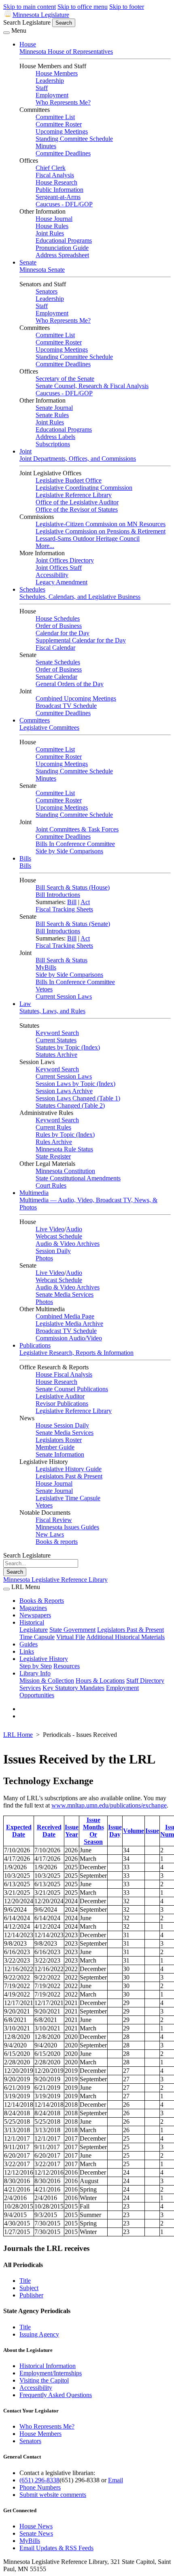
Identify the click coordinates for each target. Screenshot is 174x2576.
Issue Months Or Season (93, 1831)
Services (30, 1688)
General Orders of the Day (70, 684)
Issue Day (115, 1831)
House (28, 44)
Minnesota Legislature (41, 15)
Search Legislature (27, 22)
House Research (56, 182)
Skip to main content (30, 7)
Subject (29, 2288)
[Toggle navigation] (6, 33)
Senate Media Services (65, 1294)
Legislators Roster (59, 1440)
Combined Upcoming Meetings (76, 698)
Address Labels (55, 437)
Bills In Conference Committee (75, 844)
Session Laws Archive (64, 1091)
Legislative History (44, 1659)
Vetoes (44, 989)
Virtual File (71, 1637)
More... (45, 546)
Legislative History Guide (69, 1469)
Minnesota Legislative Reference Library (55, 1580)
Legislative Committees (49, 727)
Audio (74, 1229)
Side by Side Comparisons (69, 851)
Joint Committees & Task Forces (77, 829)
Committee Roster (59, 124)
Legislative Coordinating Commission (84, 488)
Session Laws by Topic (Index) (75, 1084)
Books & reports (57, 1542)
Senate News (36, 2533)
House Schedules (58, 618)
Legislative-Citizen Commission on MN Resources (101, 524)
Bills (25, 858)
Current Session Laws (64, 996)
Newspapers (35, 1615)
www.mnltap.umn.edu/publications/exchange (109, 1805)
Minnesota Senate (42, 270)
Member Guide (55, 1447)
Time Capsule (37, 1637)
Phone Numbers (40, 2487)
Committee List (55, 117)
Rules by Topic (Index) (65, 1135)
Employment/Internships (51, 2373)
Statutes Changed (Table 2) (70, 1105)
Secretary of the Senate (65, 379)
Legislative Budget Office (69, 480)
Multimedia (34, 1193)
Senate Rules (52, 415)
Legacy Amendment (62, 582)
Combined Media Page (65, 1316)
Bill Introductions (58, 895)
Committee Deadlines (63, 153)
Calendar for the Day (63, 633)
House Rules (52, 226)
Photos (44, 1258)
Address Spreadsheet (62, 255)
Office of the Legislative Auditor (77, 502)
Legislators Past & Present (69, 1476)
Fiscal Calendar (55, 648)
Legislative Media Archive (69, 1324)
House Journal (54, 219)
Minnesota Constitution (65, 1171)
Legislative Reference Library (74, 495)
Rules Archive (54, 1142)
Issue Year (72, 1831)
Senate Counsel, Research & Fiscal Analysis (92, 386)
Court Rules (51, 1185)
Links (27, 1651)
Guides (29, 1644)
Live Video (50, 1229)
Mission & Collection (47, 1681)
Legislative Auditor (60, 1396)
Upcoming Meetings (62, 131)
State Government (72, 1630)
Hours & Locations (100, 1681)
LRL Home (18, 1735)
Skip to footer (127, 7)
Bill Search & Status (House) (73, 887)
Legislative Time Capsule (68, 1498)
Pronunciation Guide (62, 248)
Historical (32, 1622)
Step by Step (36, 1666)
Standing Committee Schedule (74, 139)
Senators (47, 291)
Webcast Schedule (59, 1236)
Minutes (46, 146)
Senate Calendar (56, 677)
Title (25, 2281)
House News (36, 2526)
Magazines (33, 1608)
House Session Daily (62, 1425)
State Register (53, 1156)
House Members (57, 73)
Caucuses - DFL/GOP (64, 204)
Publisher (31, 2295)
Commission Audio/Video (69, 1338)
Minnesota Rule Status (64, 1149)
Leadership (50, 81)
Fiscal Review (54, 1520)
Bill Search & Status (62, 960)
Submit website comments (53, 2495)
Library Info (35, 1673)
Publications (35, 1345)
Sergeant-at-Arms (58, 197)
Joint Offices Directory (65, 560)
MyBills (46, 967)
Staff (42, 88)
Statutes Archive (56, 1055)
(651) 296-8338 (39, 2480)
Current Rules (53, 1127)
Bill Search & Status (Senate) (73, 924)
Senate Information (60, 1454)
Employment (52, 95)
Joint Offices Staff (59, 568)
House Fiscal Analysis (64, 1374)
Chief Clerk (51, 168)
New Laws (50, 1534)
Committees (35, 720)
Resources (67, 1666)
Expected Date (19, 1831)
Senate (28, 262)
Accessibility (52, 575)
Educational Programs (64, 240)
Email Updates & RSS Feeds (56, 2548)
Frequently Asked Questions (56, 2395)
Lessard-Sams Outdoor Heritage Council (88, 539)
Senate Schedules (58, 662)
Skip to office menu (83, 7)
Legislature (34, 1630)
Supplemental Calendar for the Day (81, 640)
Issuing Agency (39, 2334)
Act (85, 902)
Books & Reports (42, 1601)
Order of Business (59, 626)
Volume (134, 1831)
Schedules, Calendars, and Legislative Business (80, 597)
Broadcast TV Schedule (66, 706)
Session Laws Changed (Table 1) (78, 1098)
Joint (25, 451)
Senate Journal (54, 408)
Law (25, 1004)
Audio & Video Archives (68, 1244)
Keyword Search (57, 1033)
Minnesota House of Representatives (66, 51)
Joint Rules (50, 233)
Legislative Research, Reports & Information (76, 1353)
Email (116, 2480)
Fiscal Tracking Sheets (64, 909)
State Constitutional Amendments (78, 1178)
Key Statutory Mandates (73, 1688)
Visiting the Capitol (44, 2380)
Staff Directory (145, 1681)
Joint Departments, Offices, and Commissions (78, 459)
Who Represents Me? (63, 102)
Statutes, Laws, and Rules (52, 1011)
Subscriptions (53, 444)
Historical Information (48, 2366)
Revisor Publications (62, 1403)
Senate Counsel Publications (72, 1389)
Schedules (32, 589)
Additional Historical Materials (125, 1637)
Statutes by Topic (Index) (68, 1047)
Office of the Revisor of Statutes (77, 509)
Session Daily (53, 1251)
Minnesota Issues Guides (67, 1527)
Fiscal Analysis (55, 175)
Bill (72, 902)
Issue (152, 1831)
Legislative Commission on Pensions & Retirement (101, 531)
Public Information (59, 190)
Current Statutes (56, 1040)
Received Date (49, 1831)
